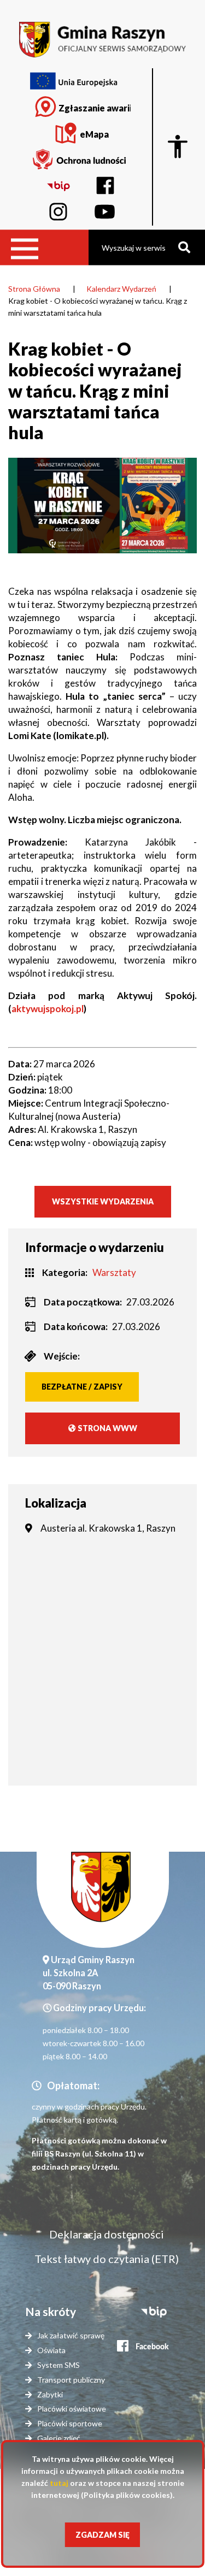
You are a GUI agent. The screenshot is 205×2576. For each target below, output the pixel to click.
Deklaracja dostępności (107, 2234)
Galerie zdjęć (59, 2438)
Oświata (51, 2350)
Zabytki (50, 2394)
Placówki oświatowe (72, 2409)
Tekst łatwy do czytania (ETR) (107, 2259)
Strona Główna (34, 289)
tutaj (59, 2483)
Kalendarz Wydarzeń (121, 289)
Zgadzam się (102, 2535)
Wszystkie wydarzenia (103, 1201)
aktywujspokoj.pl (48, 1009)
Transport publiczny (71, 2380)
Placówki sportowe (70, 2423)
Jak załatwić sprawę (71, 2335)
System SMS (58, 2365)
